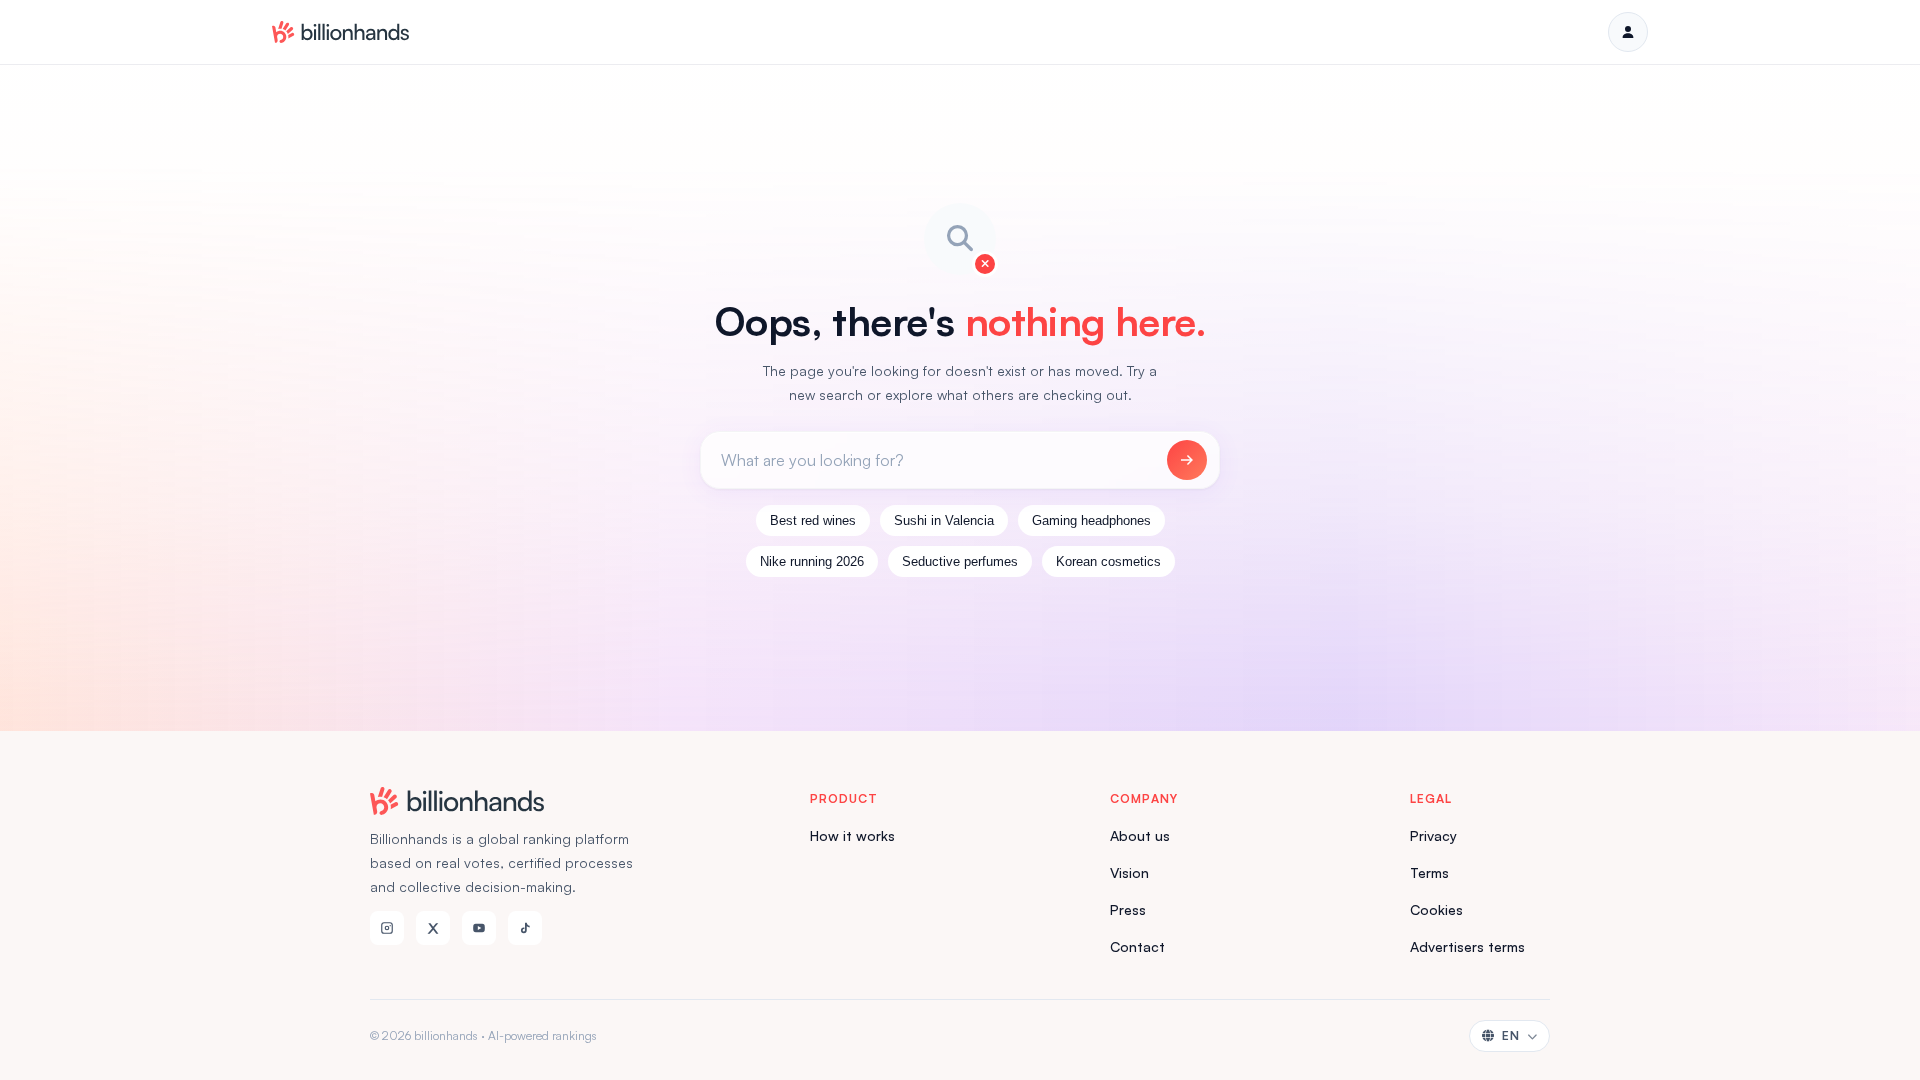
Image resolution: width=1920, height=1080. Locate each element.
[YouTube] (479, 928)
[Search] (1187, 460)
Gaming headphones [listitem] (1091, 520)
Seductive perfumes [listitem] (960, 561)
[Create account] (1628, 32)
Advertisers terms (1467, 946)
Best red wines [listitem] (813, 520)
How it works (852, 835)
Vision (1129, 872)
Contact (1137, 946)
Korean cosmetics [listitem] (1108, 561)
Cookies (1436, 909)
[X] (433, 928)
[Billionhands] (340, 32)
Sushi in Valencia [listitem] (944, 520)
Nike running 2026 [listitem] (812, 561)
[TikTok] (525, 928)
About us (1140, 835)
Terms (1429, 872)
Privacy (1433, 835)
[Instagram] (387, 928)
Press (1128, 909)
